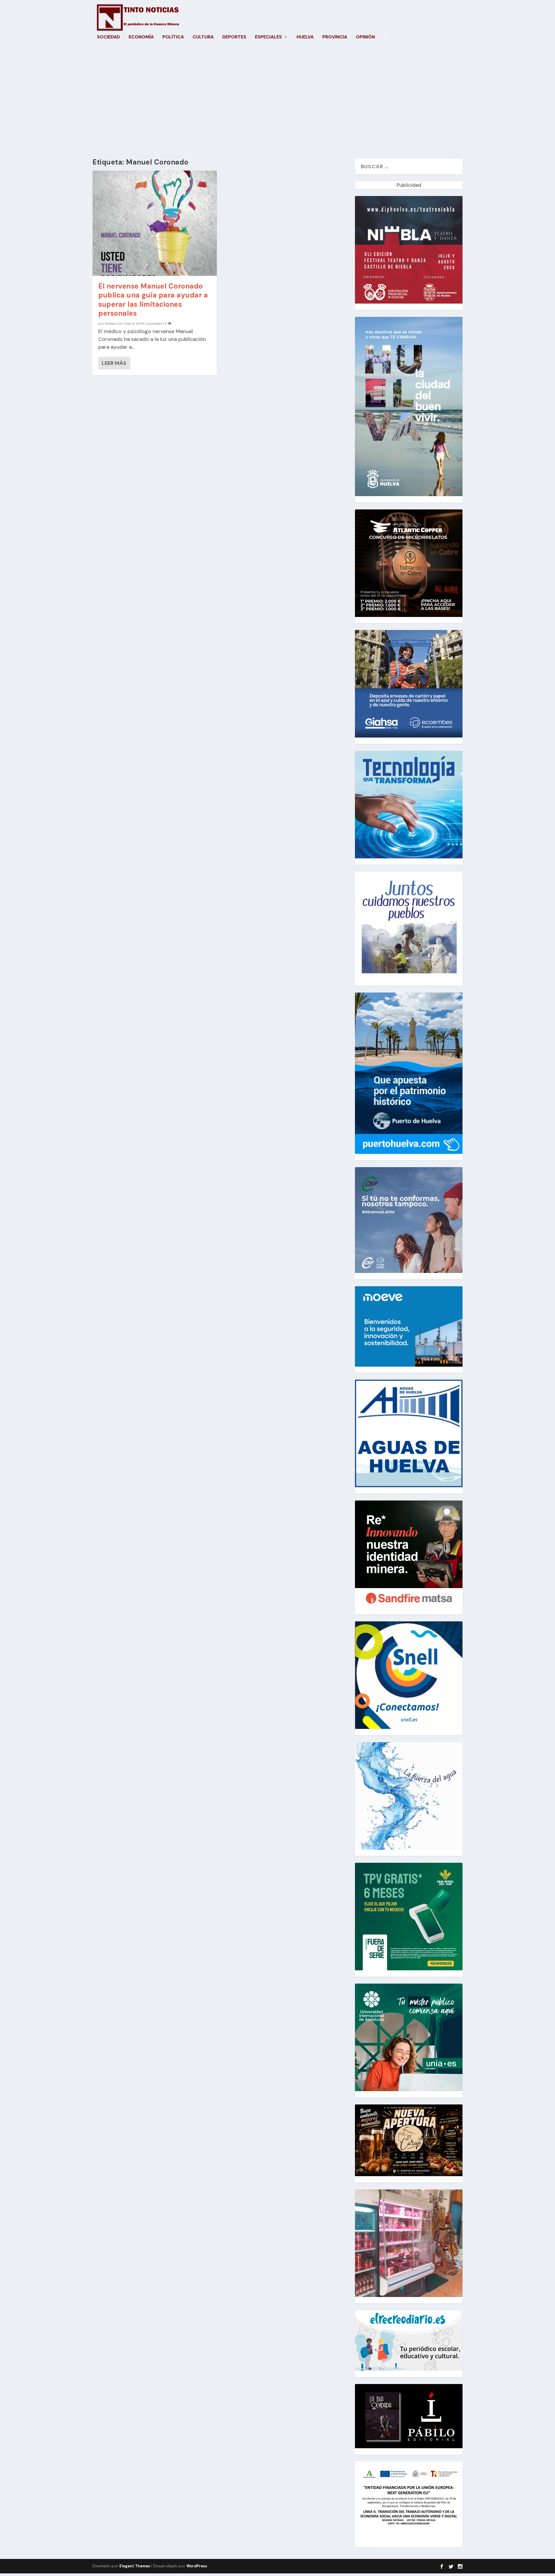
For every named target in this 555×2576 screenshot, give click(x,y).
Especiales (268, 37)
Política (173, 37)
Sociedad (108, 37)
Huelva (305, 37)
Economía (141, 37)
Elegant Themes (135, 2566)
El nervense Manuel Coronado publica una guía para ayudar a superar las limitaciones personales (153, 300)
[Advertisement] (277, 104)
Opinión (365, 37)
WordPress (197, 2566)
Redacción (114, 324)
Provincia (335, 37)
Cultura (203, 37)
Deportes (234, 37)
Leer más (114, 363)
